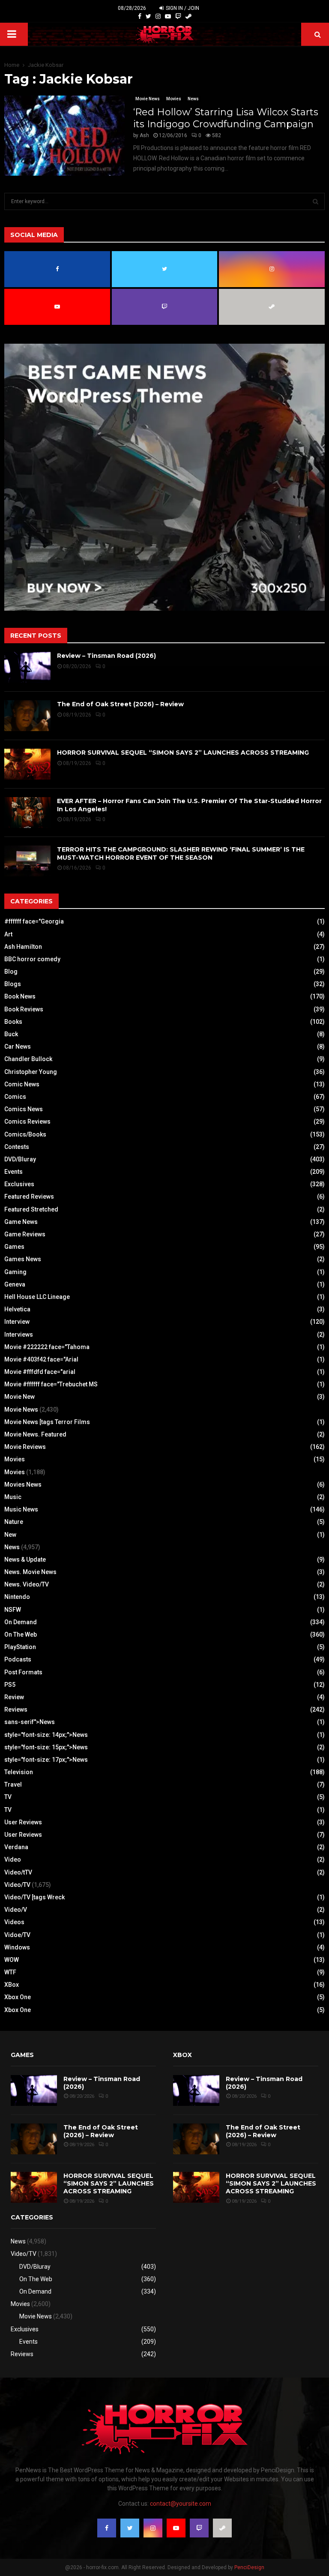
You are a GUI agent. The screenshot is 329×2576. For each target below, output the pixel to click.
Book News (20, 996)
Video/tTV (18, 1872)
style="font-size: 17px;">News (46, 1760)
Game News (21, 1222)
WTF (10, 1972)
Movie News (148, 99)
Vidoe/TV (17, 1935)
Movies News (23, 1484)
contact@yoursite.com (181, 2504)
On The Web (21, 1634)
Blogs (13, 984)
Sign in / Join (182, 8)
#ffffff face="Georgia (34, 921)
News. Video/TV (27, 1584)
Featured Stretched (31, 1209)
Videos (14, 1922)
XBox (12, 1985)
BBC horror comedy (32, 959)
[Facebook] (140, 16)
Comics (15, 1097)
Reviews (16, 1709)
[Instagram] (158, 16)
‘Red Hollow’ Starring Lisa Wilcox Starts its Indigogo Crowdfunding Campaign (226, 118)
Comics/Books (25, 1134)
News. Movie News (30, 1572)
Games (14, 1247)
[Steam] (188, 16)
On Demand (21, 1622)
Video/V (16, 1910)
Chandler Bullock (28, 1059)
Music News (21, 1509)
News (193, 99)
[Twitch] (178, 16)
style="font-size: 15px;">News (46, 1747)
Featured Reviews (29, 1197)
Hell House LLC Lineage (37, 1297)
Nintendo (17, 1597)
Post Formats (23, 1672)
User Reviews (23, 1822)
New (10, 1535)
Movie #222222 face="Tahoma (47, 1347)
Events (13, 1172)
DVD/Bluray (20, 1159)
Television (19, 1772)
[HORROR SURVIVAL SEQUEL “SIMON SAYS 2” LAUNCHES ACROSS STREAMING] (27, 764)
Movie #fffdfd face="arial (40, 1372)
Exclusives (19, 1184)
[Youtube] (168, 16)
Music (13, 1497)
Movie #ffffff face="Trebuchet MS (51, 1384)
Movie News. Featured (35, 1434)
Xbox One (18, 1997)
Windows (17, 1947)
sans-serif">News (30, 1722)
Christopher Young (31, 1072)
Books (13, 1022)
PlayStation (20, 1647)
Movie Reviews (25, 1447)
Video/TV (17, 1885)
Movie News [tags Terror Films (47, 1422)
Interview (17, 1322)
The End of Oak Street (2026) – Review (120, 704)
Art (8, 934)
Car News (18, 1047)
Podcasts (18, 1659)
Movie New (19, 1397)
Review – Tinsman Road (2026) (106, 656)
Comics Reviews (27, 1122)
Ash (144, 135)
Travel (13, 1784)
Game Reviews (25, 1234)
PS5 (10, 1685)
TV (8, 1797)
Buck (11, 1034)
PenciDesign (249, 2567)
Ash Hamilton (23, 947)
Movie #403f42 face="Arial (41, 1359)
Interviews (19, 1334)
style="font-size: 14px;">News (46, 1735)
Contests (17, 1147)
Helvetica (17, 1309)
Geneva (15, 1284)
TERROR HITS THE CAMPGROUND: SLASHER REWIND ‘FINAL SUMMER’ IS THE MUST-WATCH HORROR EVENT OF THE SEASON (181, 853)
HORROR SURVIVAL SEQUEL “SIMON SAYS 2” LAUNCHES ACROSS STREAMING (183, 753)
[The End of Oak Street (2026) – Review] (27, 716)
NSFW (13, 1610)
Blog (11, 972)
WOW (12, 1960)
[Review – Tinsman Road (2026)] (27, 667)
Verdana (16, 1847)
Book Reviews (24, 1009)
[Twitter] (148, 16)
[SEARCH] (316, 201)
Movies (174, 99)
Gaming (15, 1272)
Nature (14, 1522)
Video (13, 1859)
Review (14, 1697)
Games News (23, 1259)
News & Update (25, 1559)
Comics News (24, 1109)
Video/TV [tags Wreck (34, 1897)
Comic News (22, 1084)
